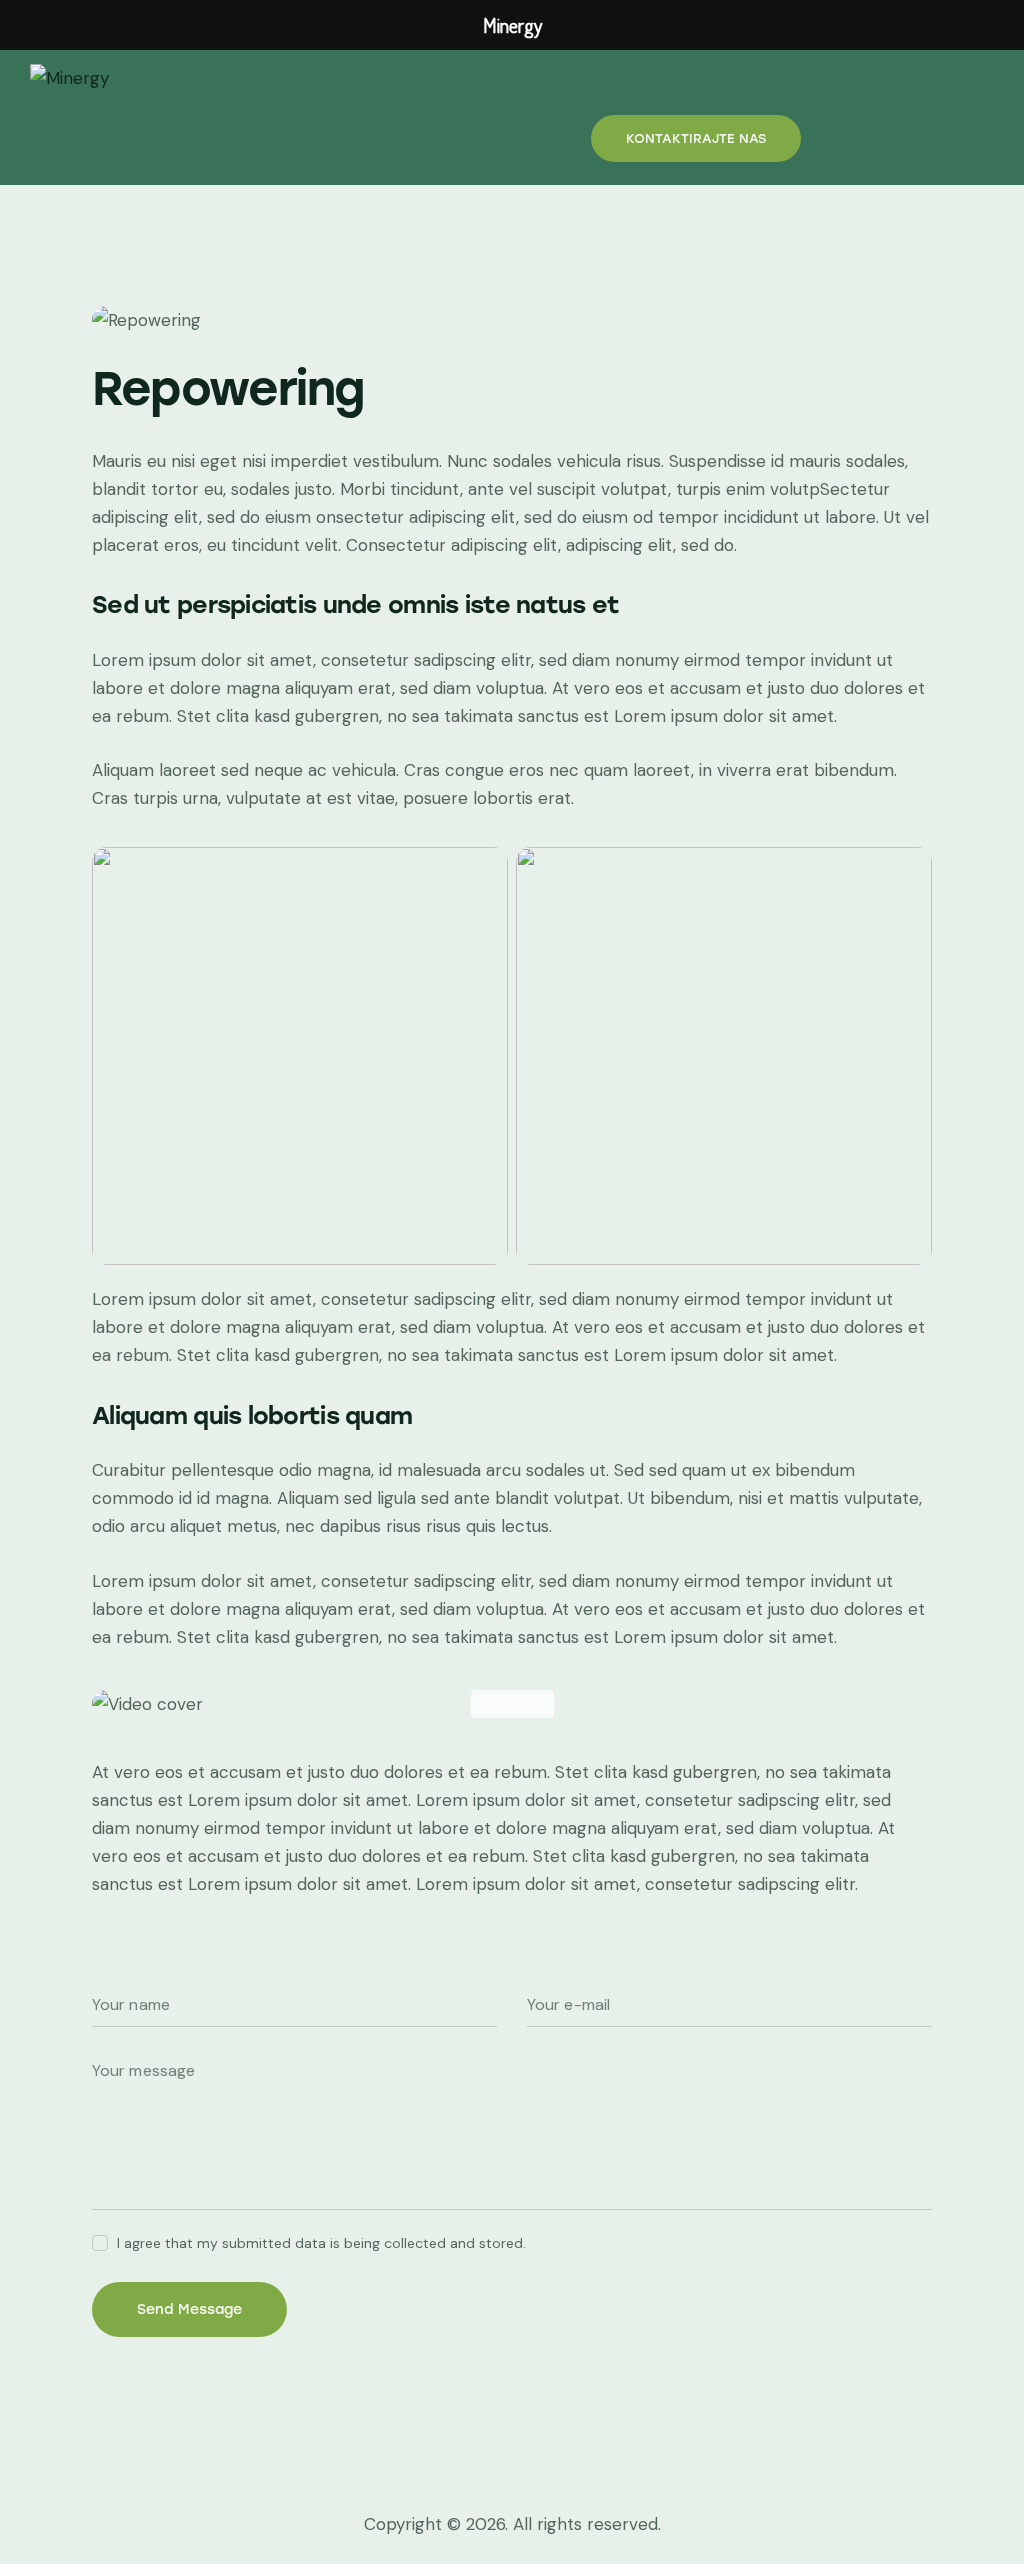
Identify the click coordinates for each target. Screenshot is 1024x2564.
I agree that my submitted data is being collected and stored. (321, 2243)
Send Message (189, 2309)
